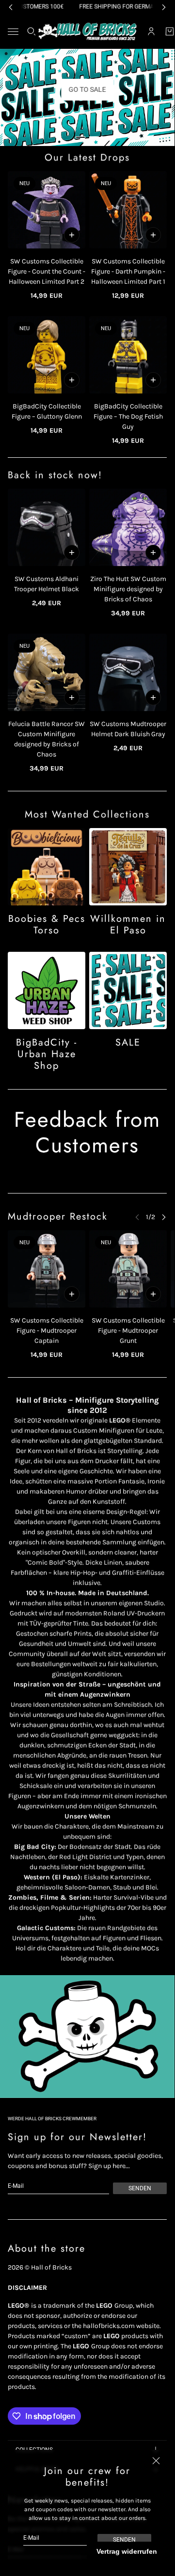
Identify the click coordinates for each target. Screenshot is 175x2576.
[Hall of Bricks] (87, 31)
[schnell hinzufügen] (72, 235)
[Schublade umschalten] (13, 32)
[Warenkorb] (170, 31)
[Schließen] (156, 2460)
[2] (94, 137)
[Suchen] (32, 31)
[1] (80, 137)
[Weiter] (164, 1217)
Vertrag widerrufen (127, 2551)
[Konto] (151, 31)
